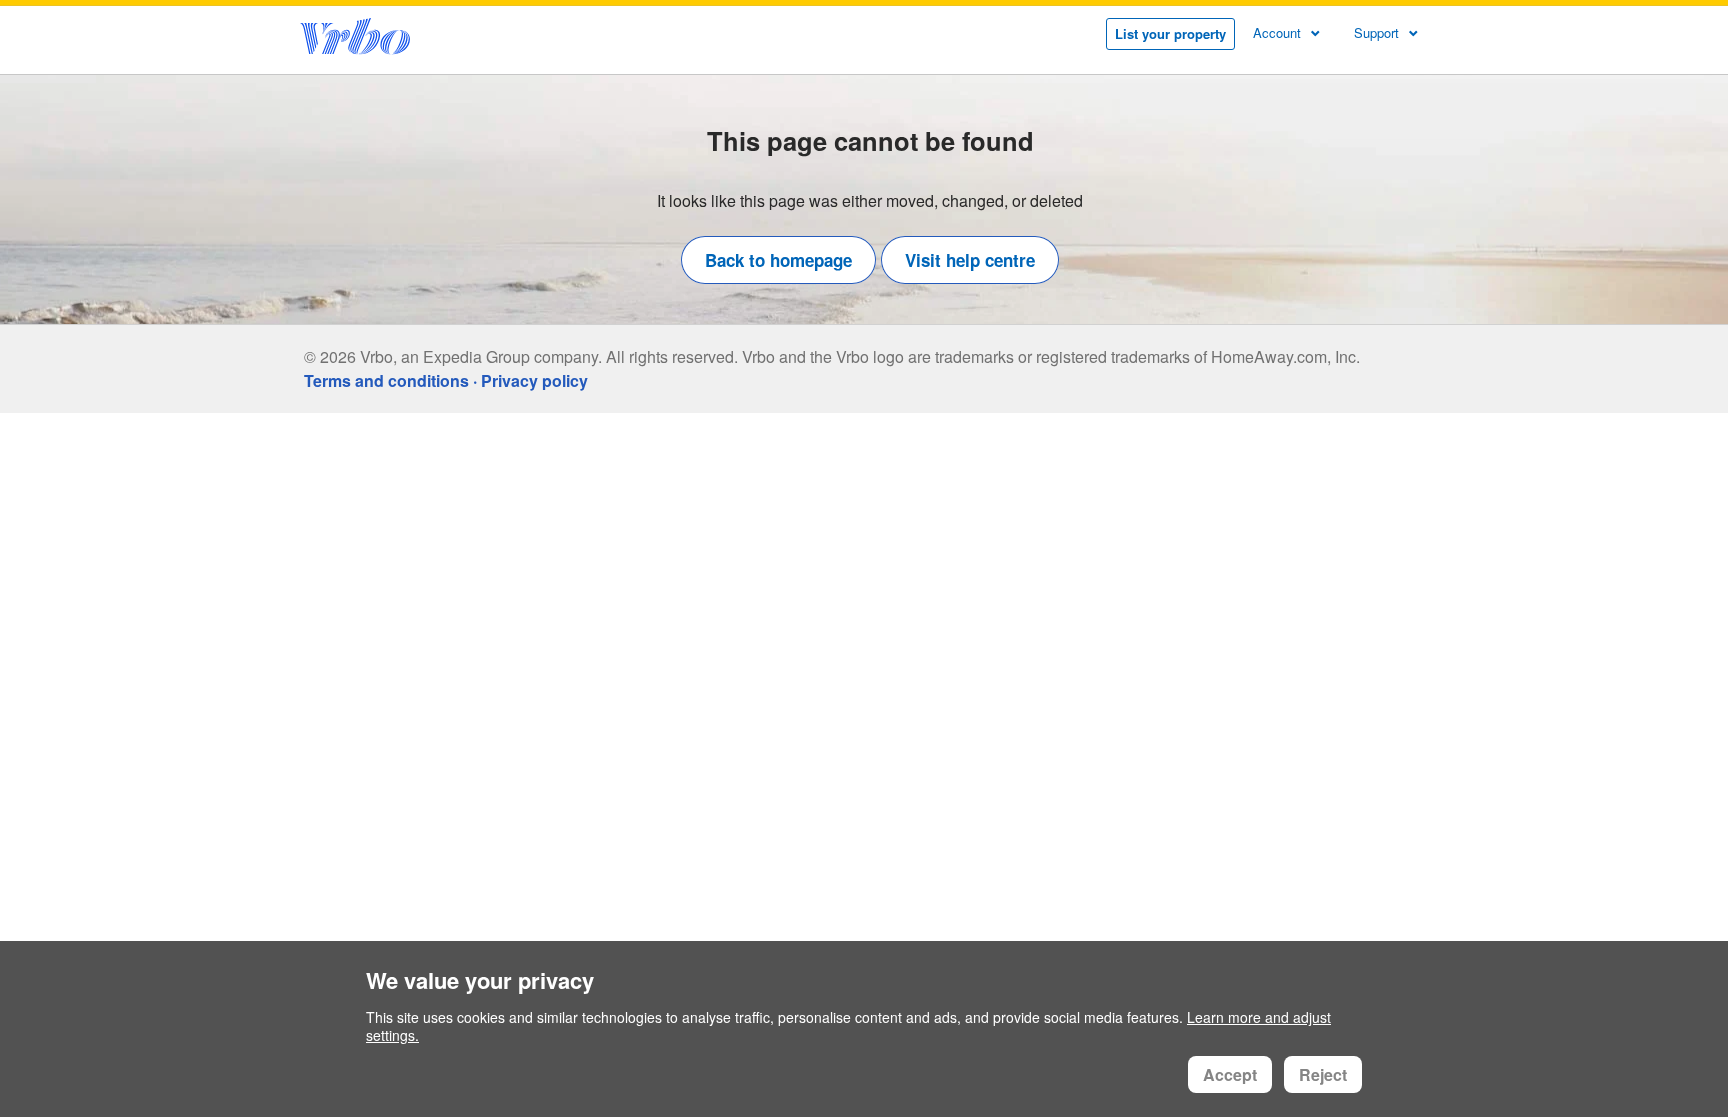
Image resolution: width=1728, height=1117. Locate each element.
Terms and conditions (386, 380)
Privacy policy (534, 380)
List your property (1170, 33)
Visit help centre (970, 260)
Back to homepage (778, 260)
